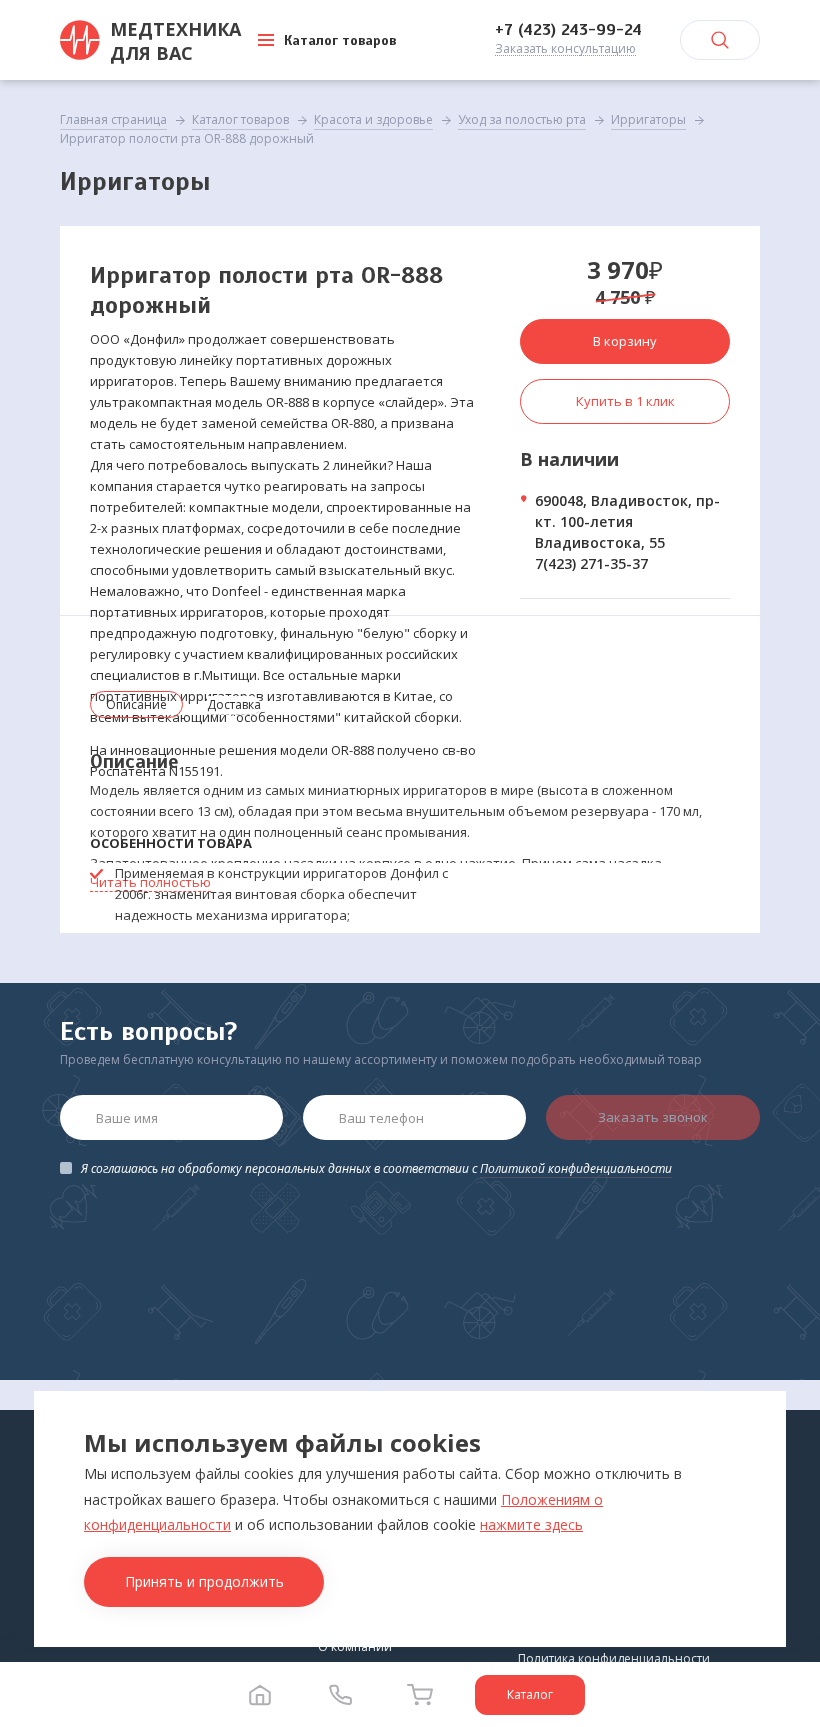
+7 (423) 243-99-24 (568, 30)
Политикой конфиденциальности (576, 1168)
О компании (355, 1646)
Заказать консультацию (565, 49)
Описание (136, 704)
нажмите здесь (531, 1524)
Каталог (530, 1694)
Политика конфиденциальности (614, 1658)
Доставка (234, 704)
